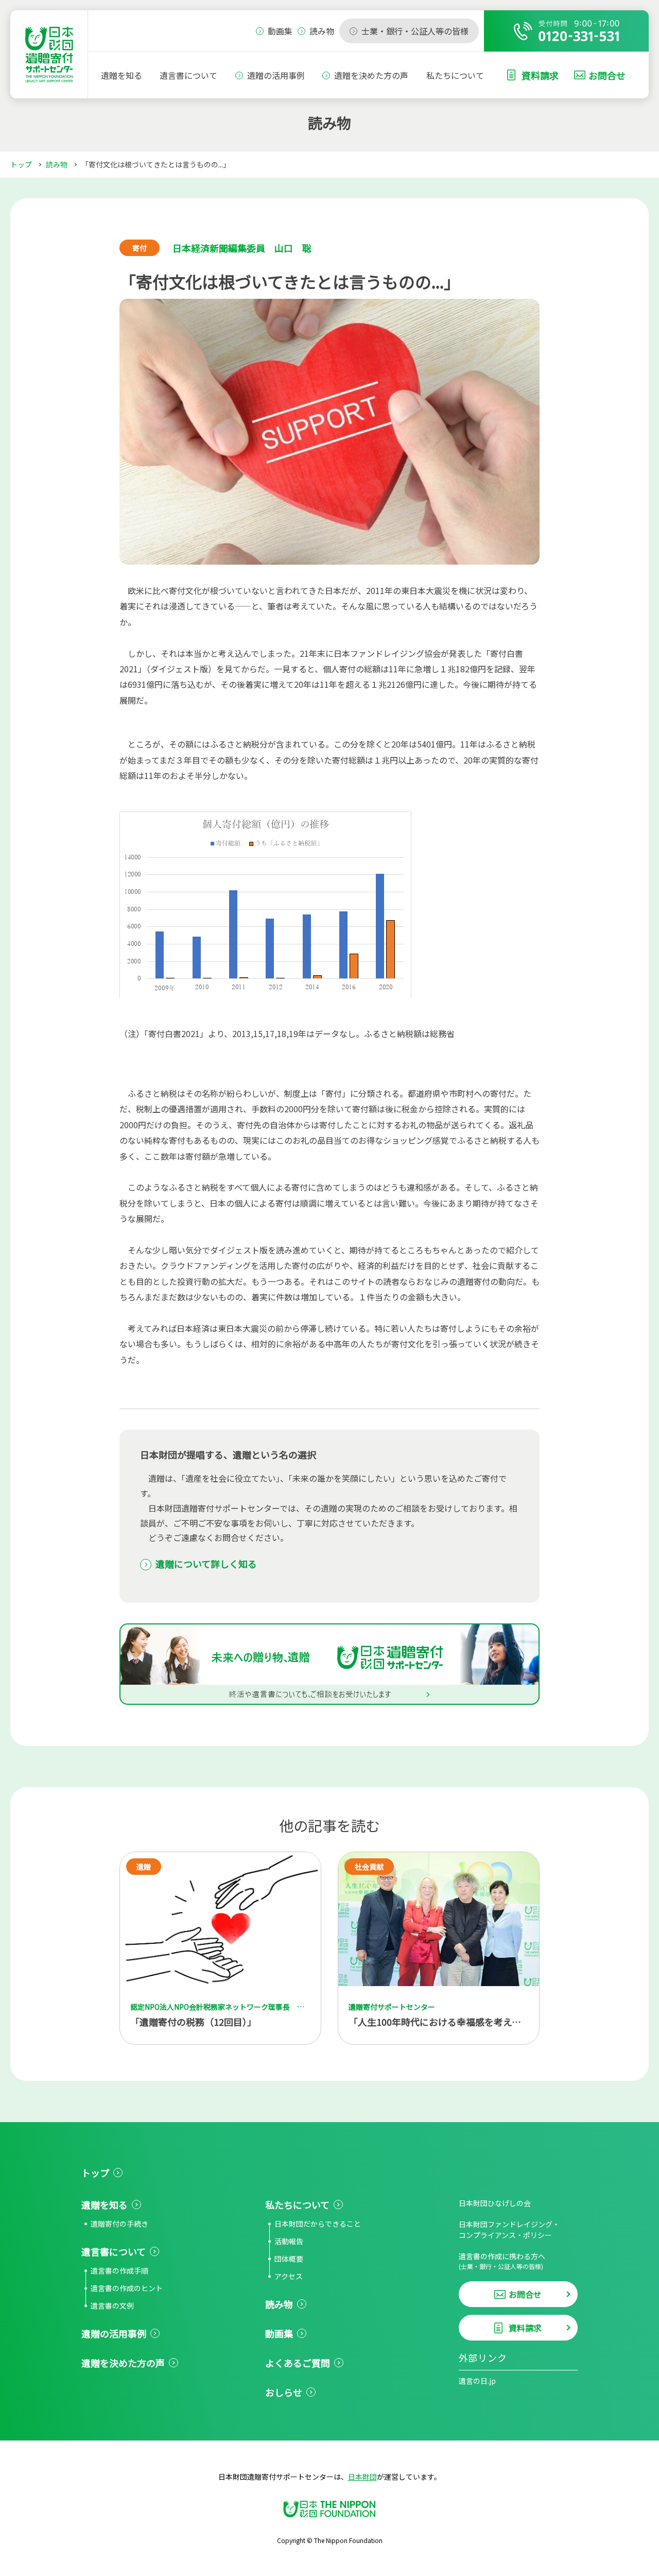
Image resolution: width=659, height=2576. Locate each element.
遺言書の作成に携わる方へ (502, 2261)
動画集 (279, 2333)
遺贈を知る (122, 75)
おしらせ (284, 2392)
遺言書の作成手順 (119, 2270)
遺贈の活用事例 (276, 75)
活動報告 (289, 2241)
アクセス (289, 2276)
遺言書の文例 (112, 2306)
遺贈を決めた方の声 (371, 75)
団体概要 (289, 2259)
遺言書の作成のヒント (127, 2288)
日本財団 (362, 2477)
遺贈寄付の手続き (119, 2224)
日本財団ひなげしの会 (495, 2203)
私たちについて (455, 75)
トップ (21, 164)
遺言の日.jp (477, 2381)
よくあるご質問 (298, 2363)
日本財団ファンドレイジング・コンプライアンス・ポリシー (509, 2230)
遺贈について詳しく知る (206, 1564)
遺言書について (188, 75)
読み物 (57, 164)
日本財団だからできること (318, 2224)
